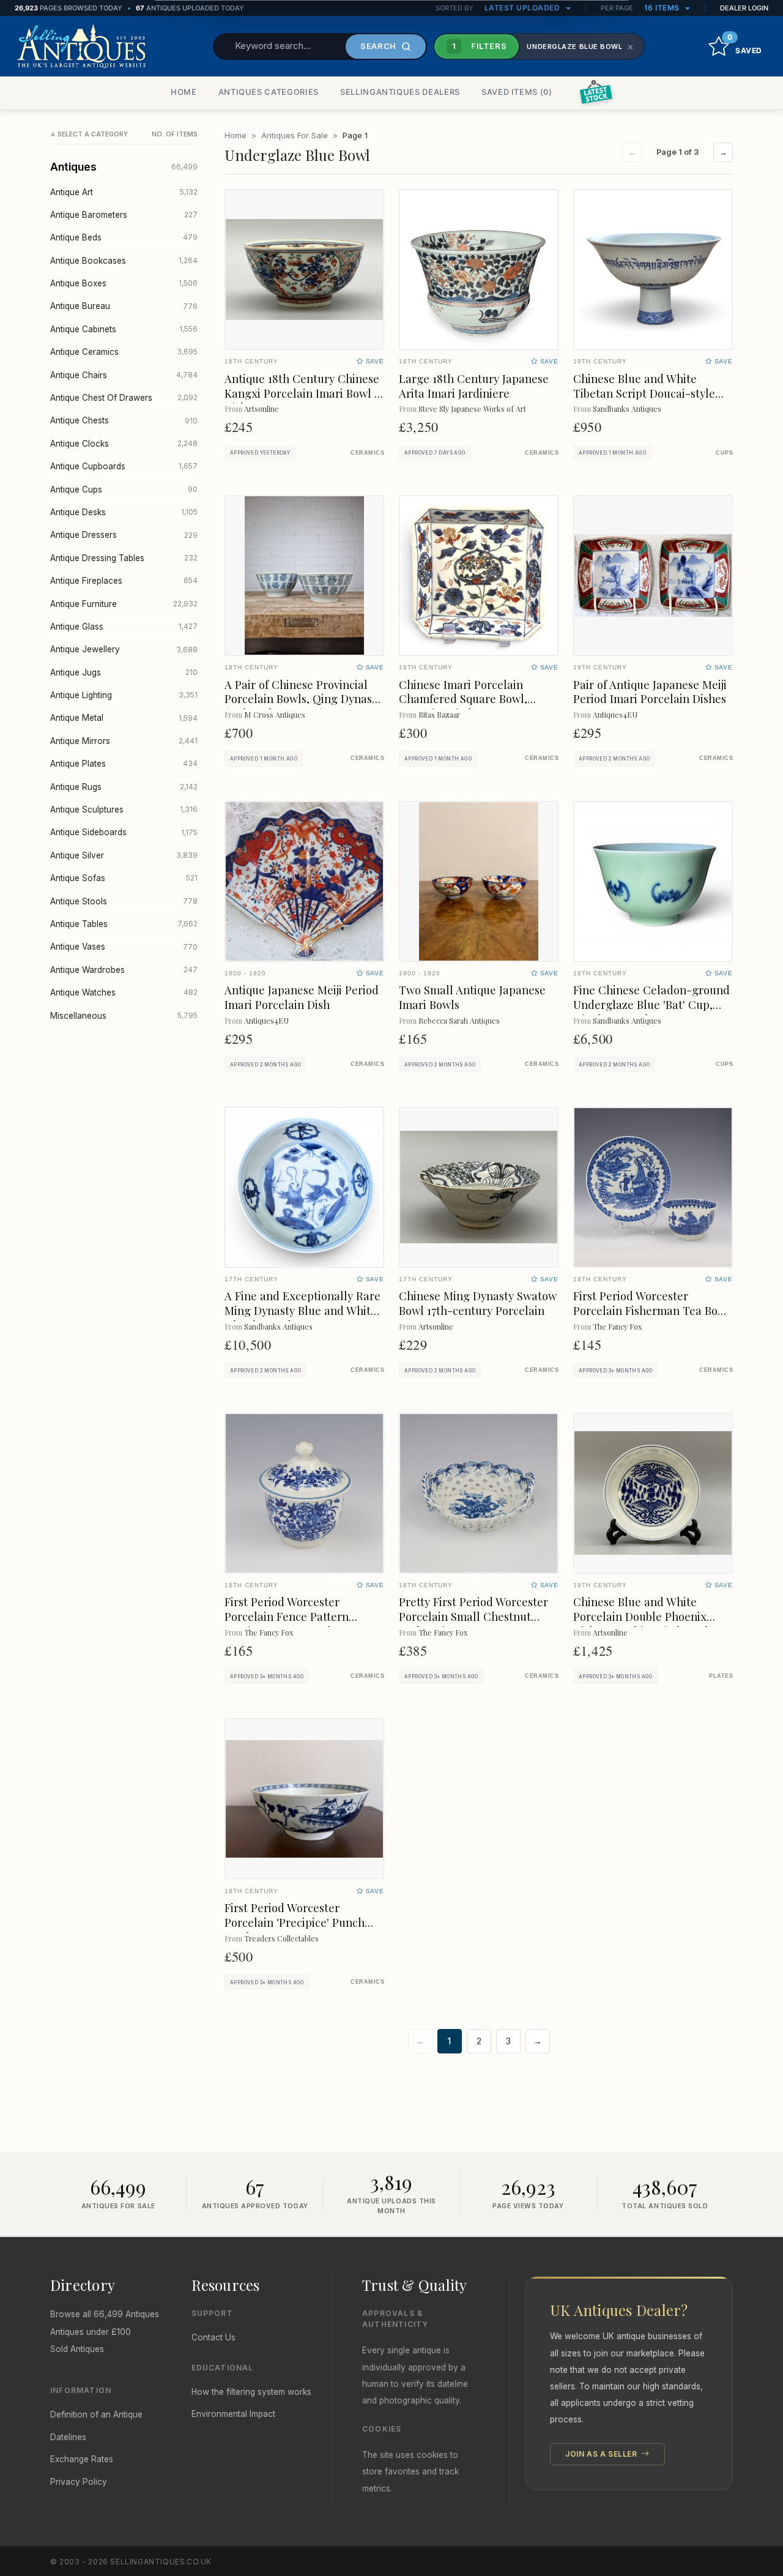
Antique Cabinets (124, 329)
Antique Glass (124, 627)
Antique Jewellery (124, 649)
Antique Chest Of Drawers (124, 398)
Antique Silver (124, 855)
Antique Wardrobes (124, 970)
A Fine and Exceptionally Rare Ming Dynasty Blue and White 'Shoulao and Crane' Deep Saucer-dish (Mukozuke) (302, 1318)
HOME (184, 92)
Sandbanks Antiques (627, 408)
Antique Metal (124, 718)
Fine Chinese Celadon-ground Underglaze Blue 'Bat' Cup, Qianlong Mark (651, 1004)
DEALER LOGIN (744, 8)
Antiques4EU (615, 714)
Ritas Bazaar (439, 714)
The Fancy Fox (617, 1326)
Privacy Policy (79, 2482)
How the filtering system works (251, 2392)
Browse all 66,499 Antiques (105, 2314)
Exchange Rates (82, 2459)
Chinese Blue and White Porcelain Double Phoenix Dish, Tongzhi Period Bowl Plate (641, 1624)
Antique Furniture (124, 604)
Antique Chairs (124, 375)
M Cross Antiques (275, 714)
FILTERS (480, 46)
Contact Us (213, 2337)
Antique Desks (124, 512)
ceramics (367, 453)
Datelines (68, 2437)
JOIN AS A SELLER (602, 2454)
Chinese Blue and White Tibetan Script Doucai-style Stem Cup (644, 393)
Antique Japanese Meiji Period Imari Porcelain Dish (302, 997)
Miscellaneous (124, 1016)
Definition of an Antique (96, 2414)
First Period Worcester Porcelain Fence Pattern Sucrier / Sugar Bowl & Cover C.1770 (301, 1624)
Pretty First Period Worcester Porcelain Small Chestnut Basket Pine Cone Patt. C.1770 (474, 1616)
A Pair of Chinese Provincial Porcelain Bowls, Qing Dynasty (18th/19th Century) (303, 699)
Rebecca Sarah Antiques (459, 1020)
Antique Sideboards (124, 832)
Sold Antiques (77, 2349)
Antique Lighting (124, 695)
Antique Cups (124, 490)
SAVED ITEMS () (517, 92)
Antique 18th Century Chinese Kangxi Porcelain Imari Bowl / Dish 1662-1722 (302, 393)
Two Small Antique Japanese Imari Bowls (472, 997)
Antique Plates (124, 764)
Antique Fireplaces (124, 581)
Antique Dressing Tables (124, 558)
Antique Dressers (124, 535)
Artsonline (262, 408)
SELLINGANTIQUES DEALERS (400, 92)
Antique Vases (124, 947)
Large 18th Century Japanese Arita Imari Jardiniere (474, 386)
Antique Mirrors (124, 741)
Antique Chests (124, 420)
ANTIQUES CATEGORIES (269, 92)
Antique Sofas (124, 878)
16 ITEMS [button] (663, 8)
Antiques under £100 (91, 2332)
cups (724, 453)
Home (236, 135)
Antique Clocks (124, 444)
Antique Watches (124, 992)
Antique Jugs (124, 672)
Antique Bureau (124, 306)
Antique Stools (124, 901)
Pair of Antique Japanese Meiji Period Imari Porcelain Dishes (650, 692)
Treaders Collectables (281, 1938)
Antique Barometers (124, 215)
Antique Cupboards (124, 466)
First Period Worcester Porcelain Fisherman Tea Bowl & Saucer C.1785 (651, 1310)
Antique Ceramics (124, 352)
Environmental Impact (233, 2414)
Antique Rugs (124, 787)
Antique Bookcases (124, 261)
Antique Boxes (124, 283)
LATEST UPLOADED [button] (523, 8)
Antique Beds (124, 237)
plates (721, 1676)
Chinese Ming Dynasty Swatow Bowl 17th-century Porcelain (478, 1303)
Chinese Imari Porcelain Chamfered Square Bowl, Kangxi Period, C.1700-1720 (468, 699)
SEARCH (378, 46)
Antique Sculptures (124, 810)
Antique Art (124, 192)
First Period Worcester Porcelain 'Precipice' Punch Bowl (295, 1922)
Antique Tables (124, 924)
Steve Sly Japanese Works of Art (472, 408)
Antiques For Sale (295, 135)
